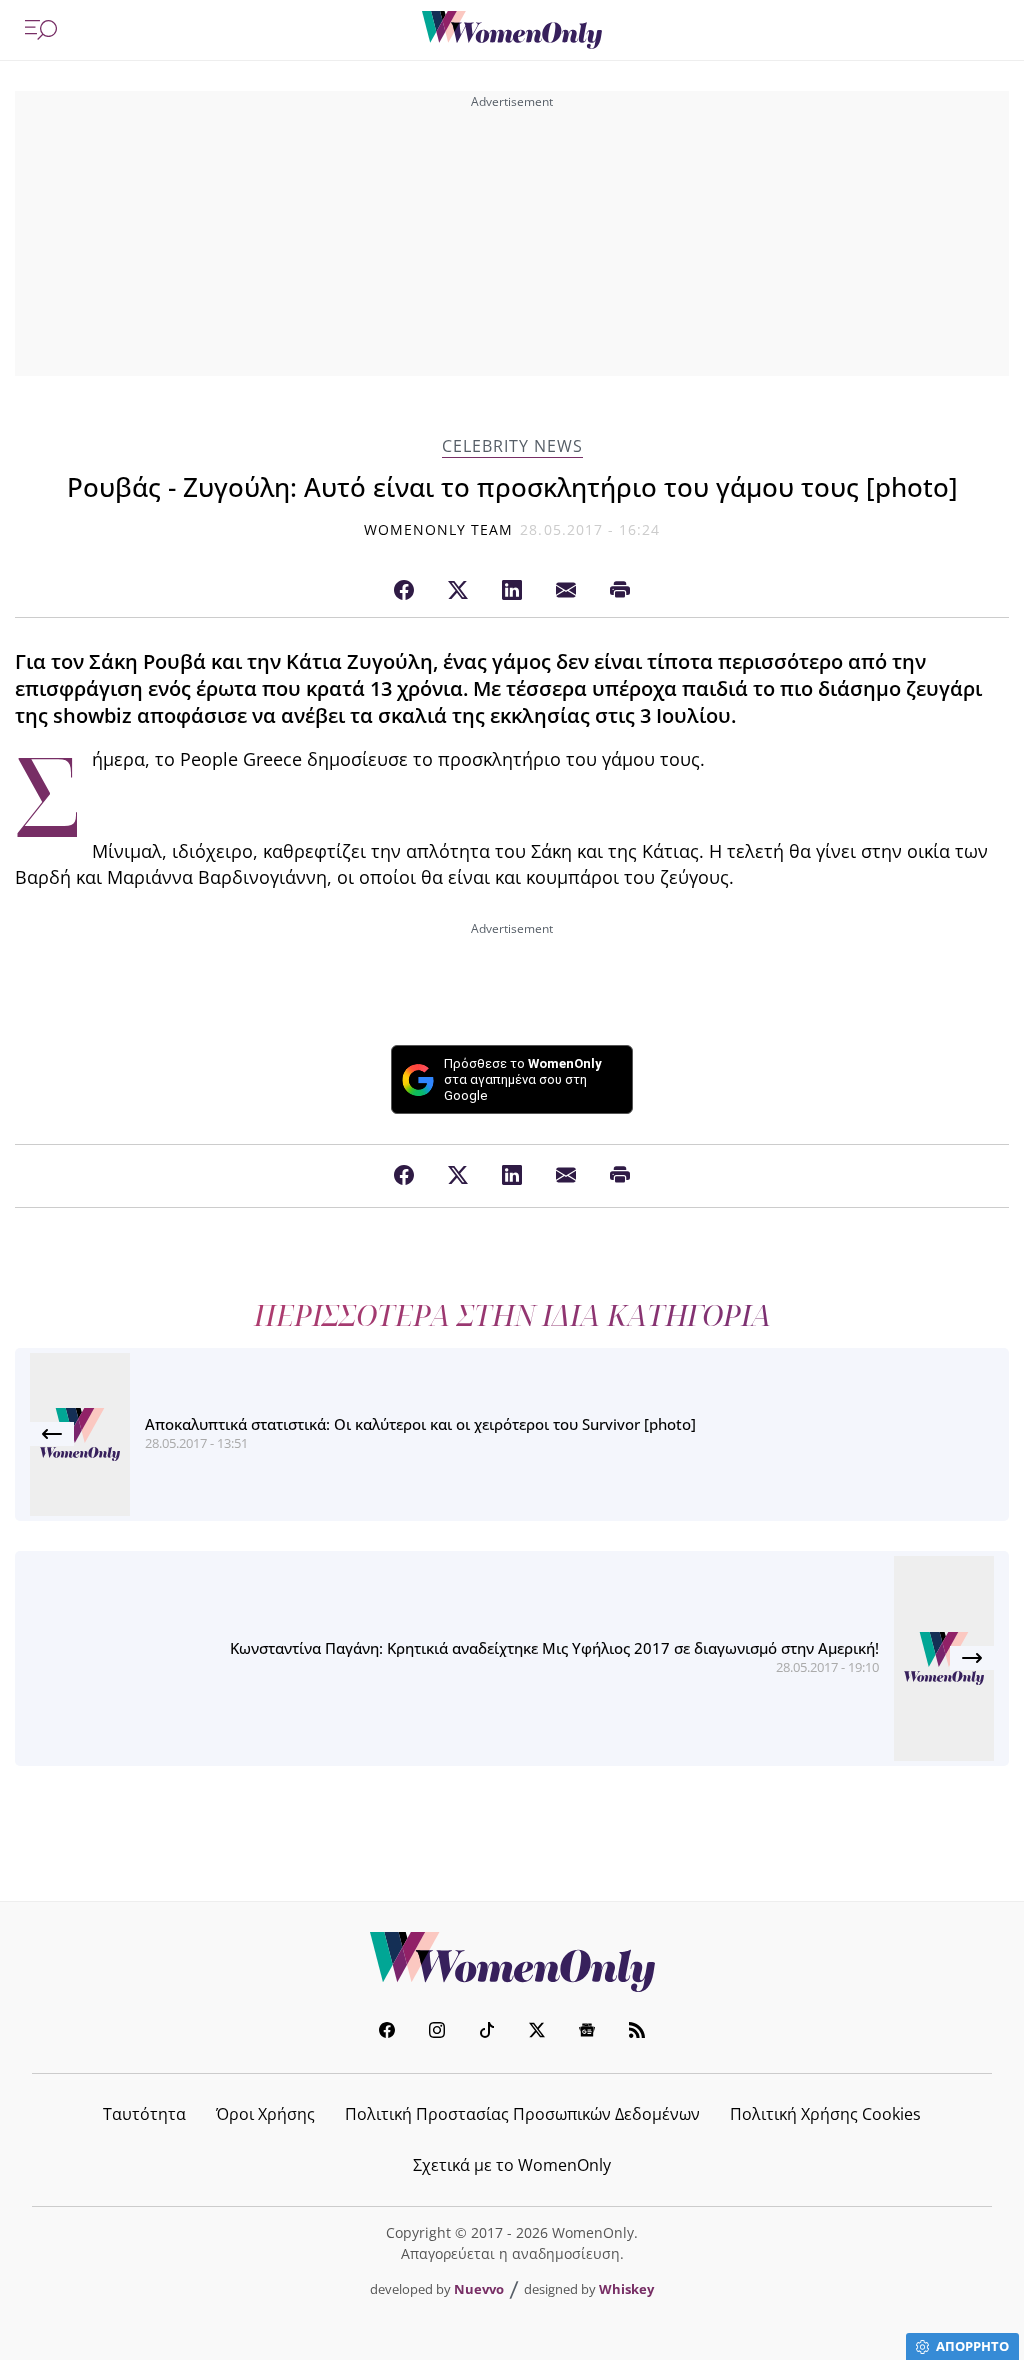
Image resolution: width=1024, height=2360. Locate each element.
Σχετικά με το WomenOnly (512, 2165)
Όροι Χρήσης (265, 2114)
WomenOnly (512, 1962)
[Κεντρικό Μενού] (41, 30)
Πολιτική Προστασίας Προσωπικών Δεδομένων (522, 2114)
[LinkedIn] (512, 591)
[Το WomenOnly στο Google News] (587, 2032)
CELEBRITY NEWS (512, 446)
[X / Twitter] (458, 591)
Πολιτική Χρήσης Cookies (825, 2114)
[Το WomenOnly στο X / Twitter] (537, 2032)
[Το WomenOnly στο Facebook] (387, 2032)
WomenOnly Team (439, 529)
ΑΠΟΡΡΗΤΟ (972, 2346)
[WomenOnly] (512, 30)
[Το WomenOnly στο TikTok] (487, 2032)
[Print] (620, 591)
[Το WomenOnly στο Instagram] (437, 2032)
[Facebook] (404, 591)
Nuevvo (479, 2289)
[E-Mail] (566, 591)
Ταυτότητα (144, 2114)
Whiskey (626, 2289)
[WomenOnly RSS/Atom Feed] (637, 2032)
